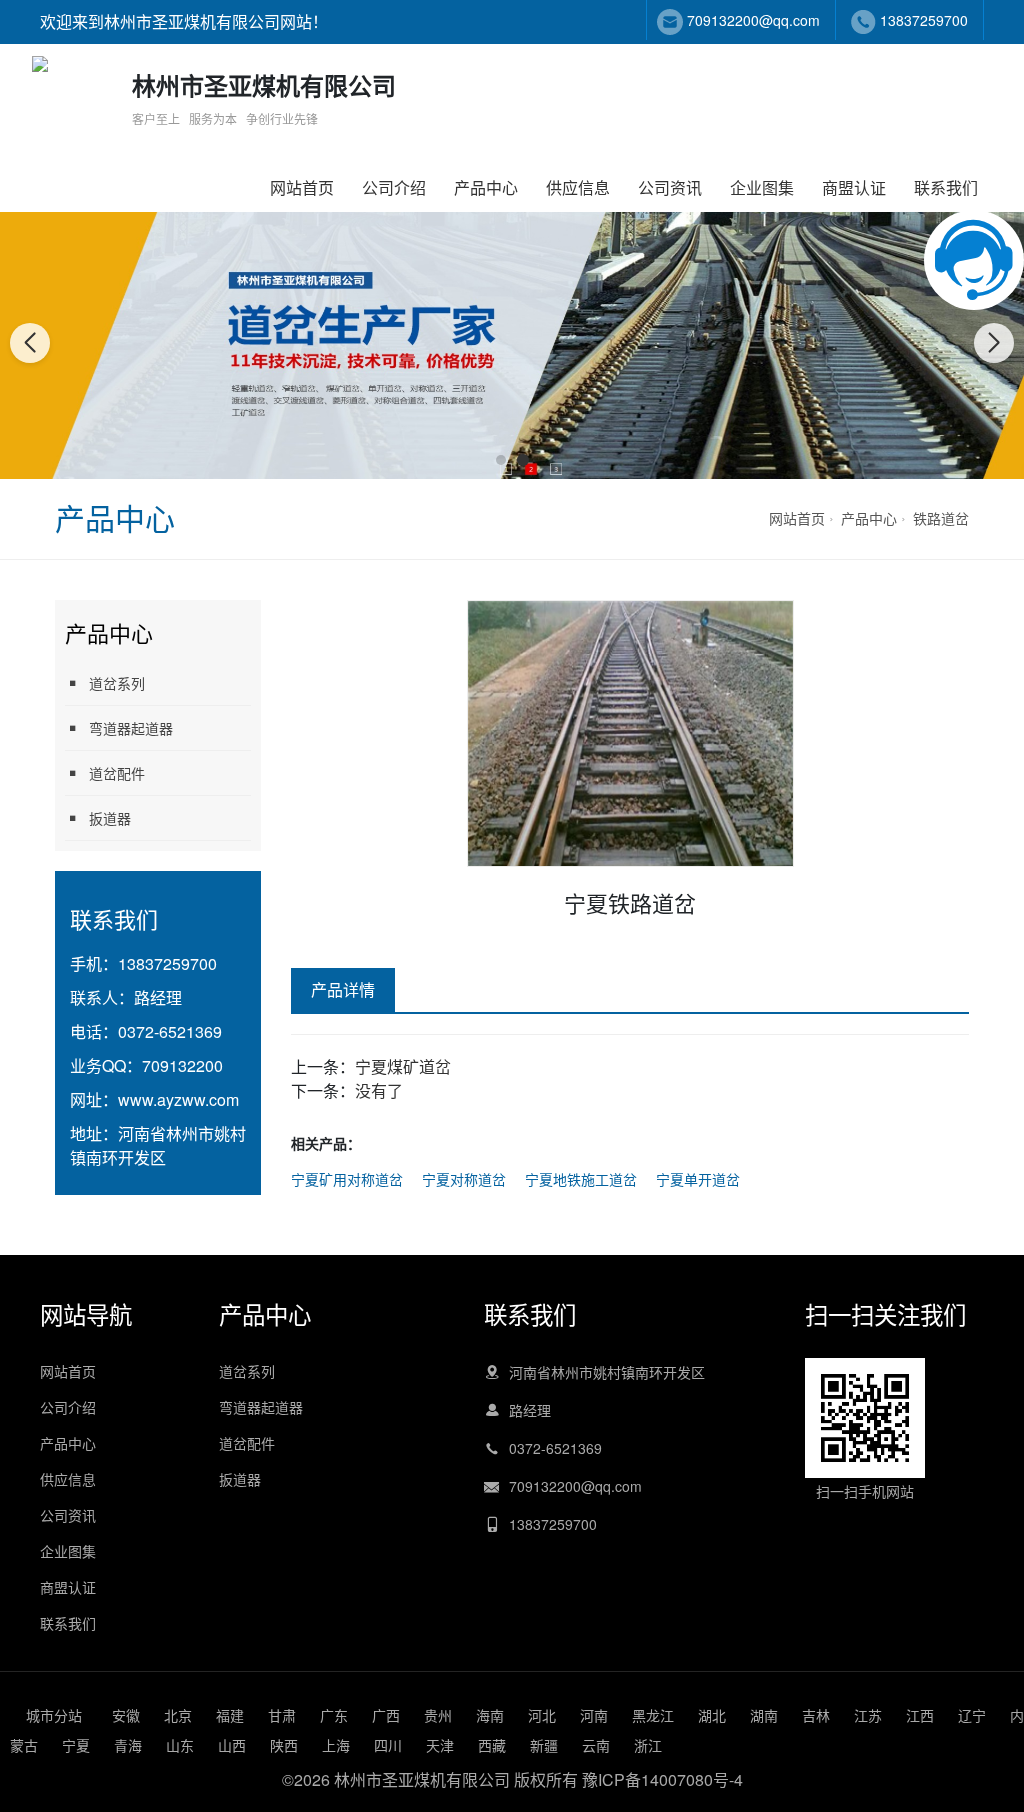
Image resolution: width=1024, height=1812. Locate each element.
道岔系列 (117, 683)
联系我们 (946, 187)
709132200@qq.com (753, 20)
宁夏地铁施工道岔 (581, 1179)
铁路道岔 (941, 518)
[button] (501, 460)
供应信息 (578, 187)
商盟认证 (854, 187)
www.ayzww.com (178, 1099)
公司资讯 (670, 187)
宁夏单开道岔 (698, 1179)
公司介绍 (394, 187)
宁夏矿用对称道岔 (347, 1179)
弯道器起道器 (131, 728)
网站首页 (302, 187)
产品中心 (486, 187)
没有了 (379, 1090)
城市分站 (54, 1715)
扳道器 (110, 818)
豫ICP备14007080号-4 (662, 1779)
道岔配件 (117, 773)
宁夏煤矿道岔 (403, 1066)
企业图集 (762, 187)
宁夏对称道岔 (464, 1179)
